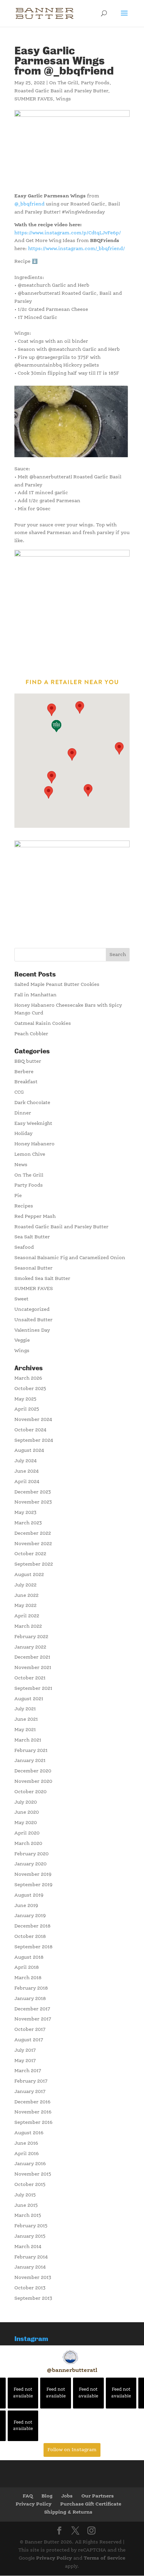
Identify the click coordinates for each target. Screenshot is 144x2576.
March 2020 (28, 1844)
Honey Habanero (34, 1144)
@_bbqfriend (29, 204)
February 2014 (31, 2257)
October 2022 (30, 1554)
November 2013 (33, 2278)
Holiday (23, 1134)
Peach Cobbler (31, 1034)
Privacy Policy (34, 2504)
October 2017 (30, 2030)
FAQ (28, 2496)
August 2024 (29, 1450)
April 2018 (27, 1967)
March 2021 (28, 1740)
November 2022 (33, 1544)
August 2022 (29, 1575)
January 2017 (30, 2092)
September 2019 (33, 1885)
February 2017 (31, 2081)
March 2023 (28, 1523)
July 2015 (25, 2195)
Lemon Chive (30, 1154)
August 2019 (29, 1895)
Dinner (23, 1113)
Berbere (24, 1072)
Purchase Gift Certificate (91, 2504)
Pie (18, 1196)
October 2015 (30, 2185)
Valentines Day (32, 1330)
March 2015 (28, 2215)
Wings (63, 99)
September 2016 (33, 2122)
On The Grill (64, 83)
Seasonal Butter (33, 1268)
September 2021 (33, 1688)
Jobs (67, 2496)
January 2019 (30, 1916)
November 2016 (33, 2112)
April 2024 (27, 1482)
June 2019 (26, 1906)
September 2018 (33, 1947)
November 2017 (33, 2019)
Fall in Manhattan (35, 995)
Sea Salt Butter (32, 1237)
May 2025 (25, 1399)
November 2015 (33, 2174)
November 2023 (33, 1502)
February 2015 (31, 2226)
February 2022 (31, 1637)
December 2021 (32, 1657)
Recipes (24, 1206)
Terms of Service (104, 2558)
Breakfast (26, 1082)
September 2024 (34, 1440)
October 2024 (30, 1430)
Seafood (24, 1247)
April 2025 (27, 1409)
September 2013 (33, 2298)
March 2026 (28, 1378)
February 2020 (31, 1854)
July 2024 (26, 1461)
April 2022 (27, 1616)
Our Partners (98, 2496)
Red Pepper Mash (35, 1217)
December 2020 (33, 1771)
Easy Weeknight (33, 1124)
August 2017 (29, 2040)
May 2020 (26, 1823)
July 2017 (25, 2050)
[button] (49, 792)
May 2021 (25, 1730)
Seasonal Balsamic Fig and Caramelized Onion (70, 1258)
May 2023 (25, 1513)
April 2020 (27, 1833)
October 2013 (30, 2288)
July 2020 (26, 1802)
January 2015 (30, 2236)
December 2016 (32, 2102)
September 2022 (34, 1564)
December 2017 (32, 2009)
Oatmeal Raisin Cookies (43, 1023)
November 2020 (33, 1781)
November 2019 (33, 1874)
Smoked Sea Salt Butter (42, 1279)
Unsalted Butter (33, 1320)
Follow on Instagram (72, 2450)
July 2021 (25, 1709)
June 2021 (26, 1719)
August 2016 (29, 2133)
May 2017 (25, 2061)
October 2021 (30, 1678)
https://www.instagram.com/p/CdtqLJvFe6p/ (68, 233)
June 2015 (26, 2205)
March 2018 (28, 1978)
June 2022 (26, 1595)
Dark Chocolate (32, 1103)
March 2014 (28, 2247)
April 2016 (27, 2154)
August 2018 (29, 1957)
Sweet (21, 1299)
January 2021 (30, 1761)
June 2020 (27, 1812)
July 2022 (25, 1585)
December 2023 (33, 1492)
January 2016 (30, 2164)
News (21, 1165)
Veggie (22, 1340)
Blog (47, 2496)
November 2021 (33, 1668)
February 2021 (31, 1751)
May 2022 (25, 1606)
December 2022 (33, 1533)
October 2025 (30, 1389)
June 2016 (26, 2143)
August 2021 (29, 1699)
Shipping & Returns (68, 2512)
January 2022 (30, 1647)
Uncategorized (32, 1309)
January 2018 (30, 1999)
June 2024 (27, 1471)
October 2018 (30, 1937)
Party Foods (95, 83)
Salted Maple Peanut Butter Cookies (57, 985)
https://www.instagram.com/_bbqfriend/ (77, 249)
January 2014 (30, 2267)
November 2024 (33, 1420)
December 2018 (32, 1926)
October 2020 (30, 1792)
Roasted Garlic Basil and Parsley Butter (61, 91)
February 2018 (31, 1988)
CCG (19, 1092)
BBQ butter (28, 1061)
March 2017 (28, 2071)
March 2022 (28, 1626)
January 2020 (30, 1864)
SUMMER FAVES (34, 99)
